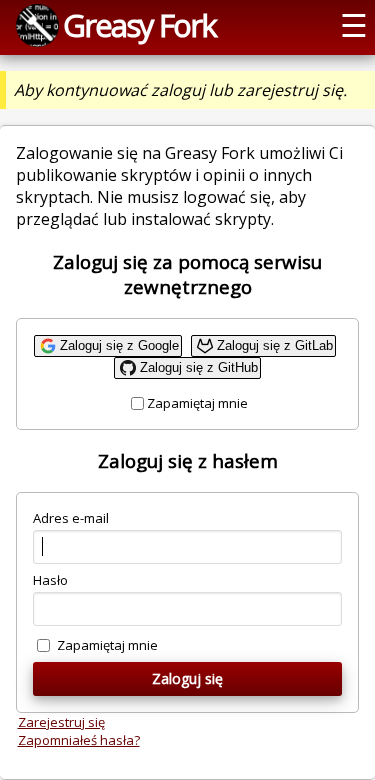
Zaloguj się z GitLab (275, 345)
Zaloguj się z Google (119, 345)
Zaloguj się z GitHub (199, 367)
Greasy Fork (139, 25)
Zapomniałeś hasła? (79, 740)
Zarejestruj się (61, 722)
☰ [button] (354, 25)
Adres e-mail (71, 518)
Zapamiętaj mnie (197, 403)
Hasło (50, 580)
